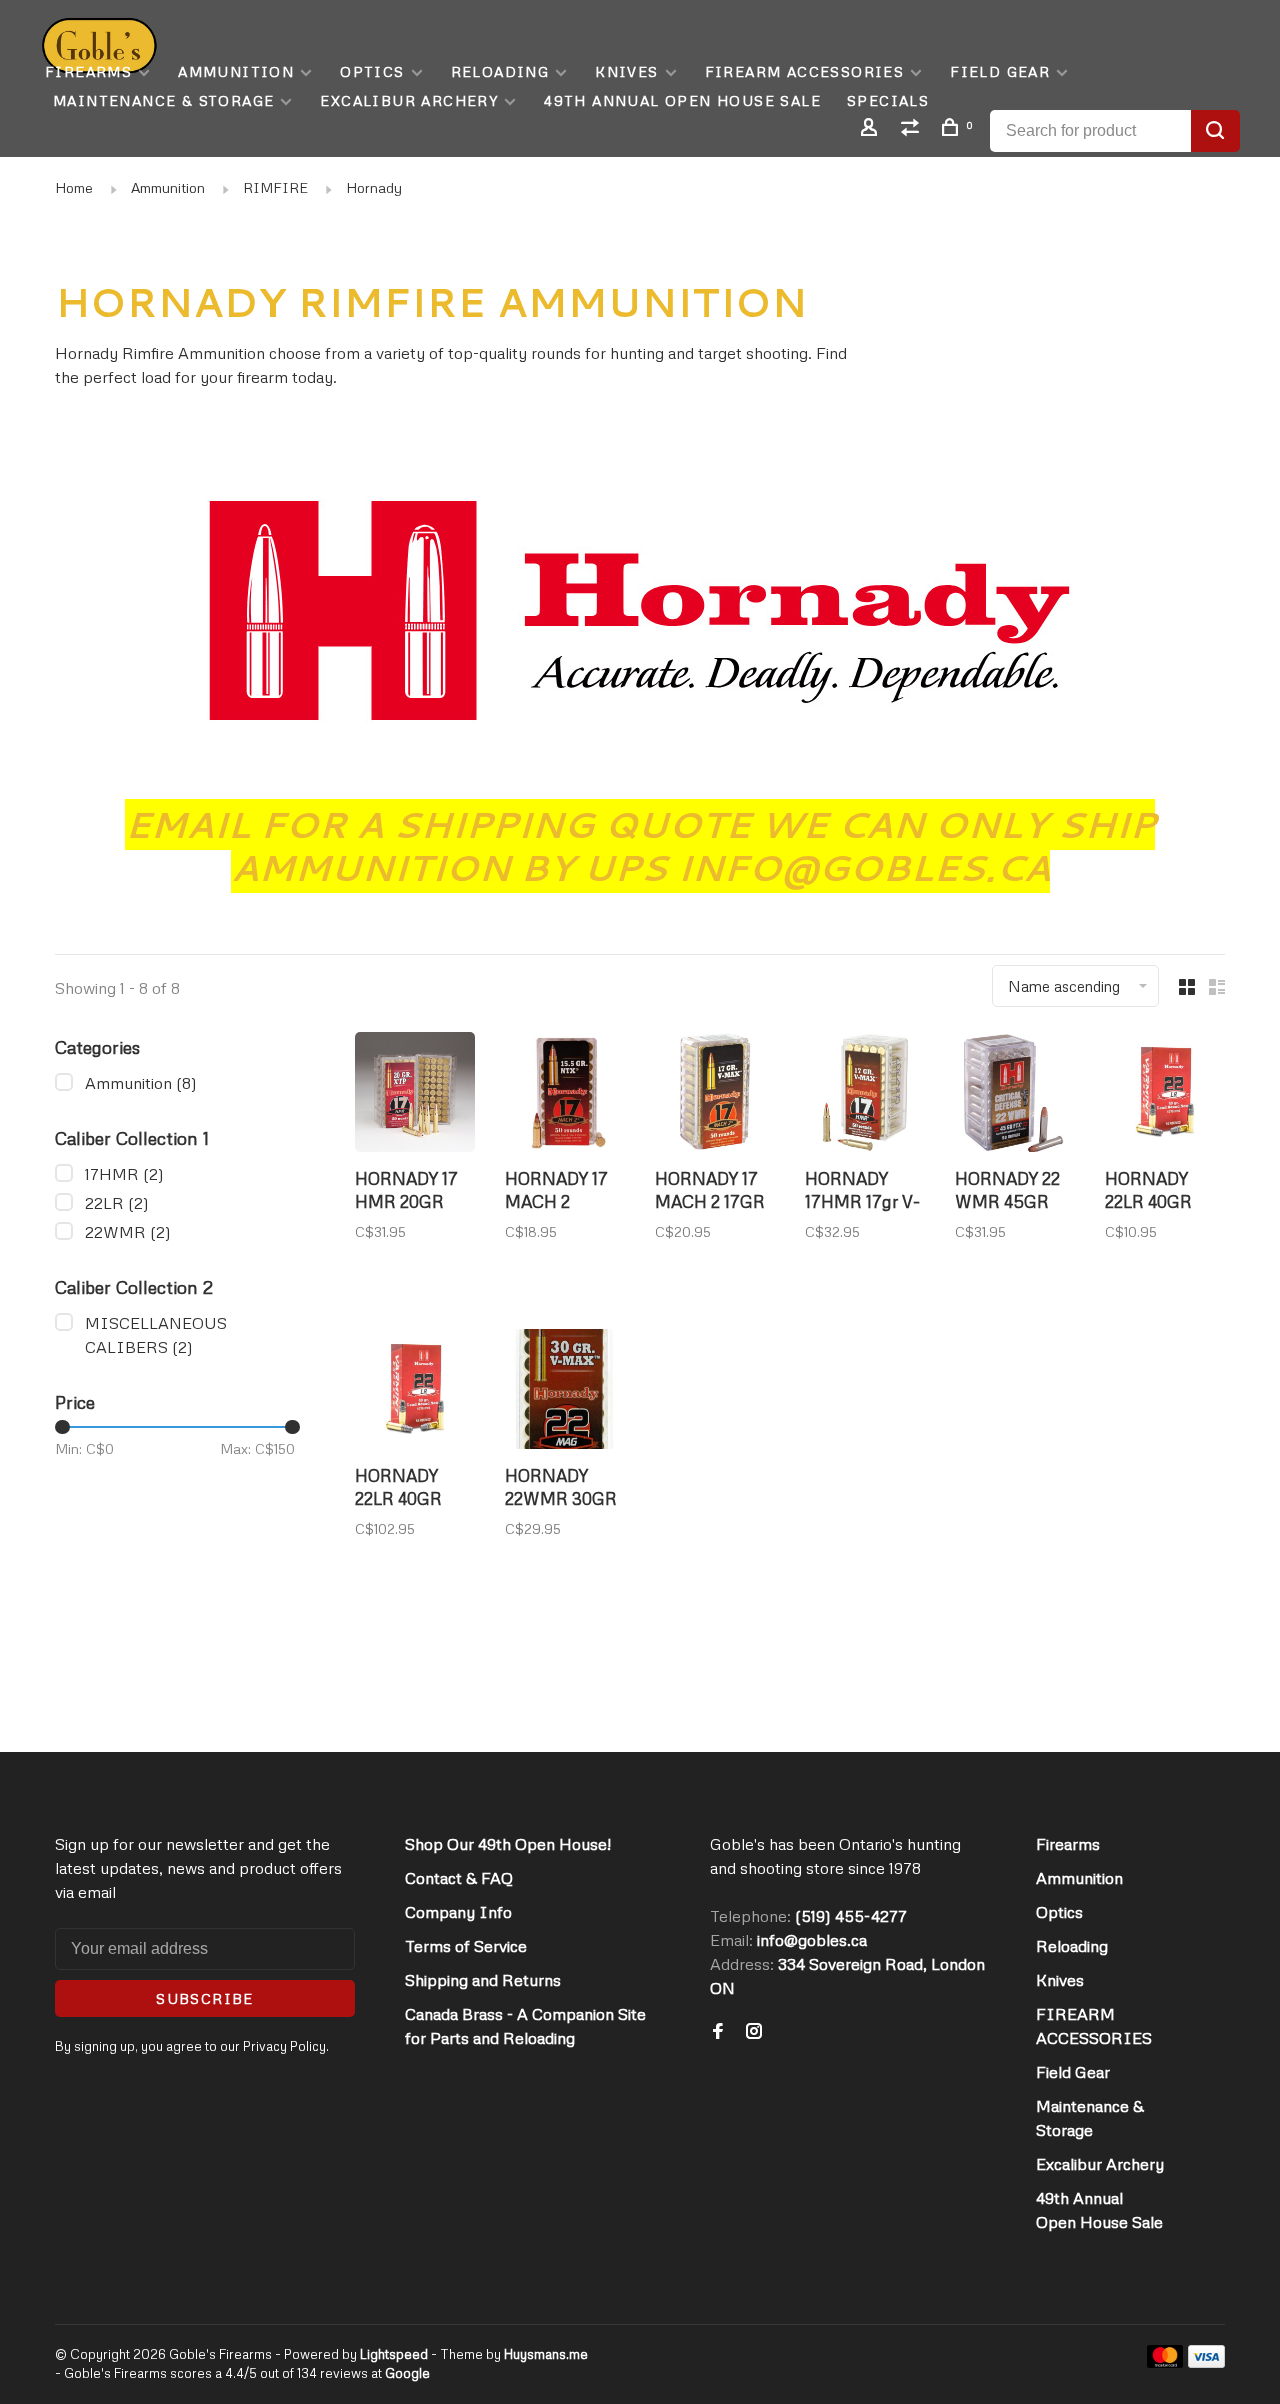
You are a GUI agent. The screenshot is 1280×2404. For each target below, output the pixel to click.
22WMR (128, 1232)
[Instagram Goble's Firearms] (754, 2032)
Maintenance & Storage (163, 100)
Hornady (374, 187)
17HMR (124, 1174)
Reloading (500, 71)
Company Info (458, 1912)
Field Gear (1000, 71)
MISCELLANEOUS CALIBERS (156, 1335)
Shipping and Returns (483, 1980)
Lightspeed (394, 2354)
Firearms (88, 71)
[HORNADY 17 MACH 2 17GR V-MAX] (715, 1095)
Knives (626, 71)
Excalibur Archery (409, 100)
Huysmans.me (546, 2354)
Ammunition (236, 71)
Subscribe (205, 1998)
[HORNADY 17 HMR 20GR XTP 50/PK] (415, 1095)
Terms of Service (466, 1946)
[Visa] (1206, 2362)
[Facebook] (718, 2032)
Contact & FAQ (459, 1878)
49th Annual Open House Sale (682, 100)
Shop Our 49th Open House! (508, 1844)
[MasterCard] (1165, 2362)
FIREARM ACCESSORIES (805, 71)
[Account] (872, 129)
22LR (117, 1203)
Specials (888, 100)
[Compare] (913, 129)
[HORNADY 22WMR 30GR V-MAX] (565, 1392)
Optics (372, 71)
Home (74, 187)
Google (407, 2373)
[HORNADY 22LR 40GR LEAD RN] (1165, 1095)
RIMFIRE (275, 187)
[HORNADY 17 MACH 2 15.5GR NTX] (565, 1095)
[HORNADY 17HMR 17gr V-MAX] (865, 1095)
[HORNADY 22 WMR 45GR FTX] (1015, 1095)
